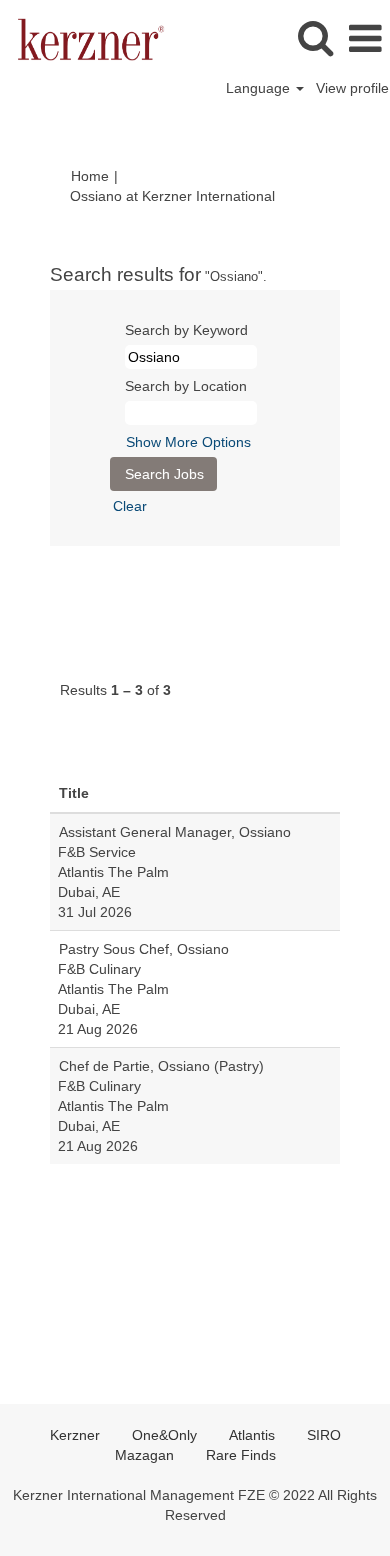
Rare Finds (241, 1455)
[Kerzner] (83, 38)
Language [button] (260, 88)
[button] (365, 38)
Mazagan (144, 1455)
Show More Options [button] (188, 442)
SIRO (324, 1435)
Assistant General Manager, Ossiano (175, 832)
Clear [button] (130, 506)
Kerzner (75, 1435)
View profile (352, 88)
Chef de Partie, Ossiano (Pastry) (161, 1066)
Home (90, 176)
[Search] (315, 37)
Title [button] (74, 793)
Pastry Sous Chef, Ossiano (144, 949)
